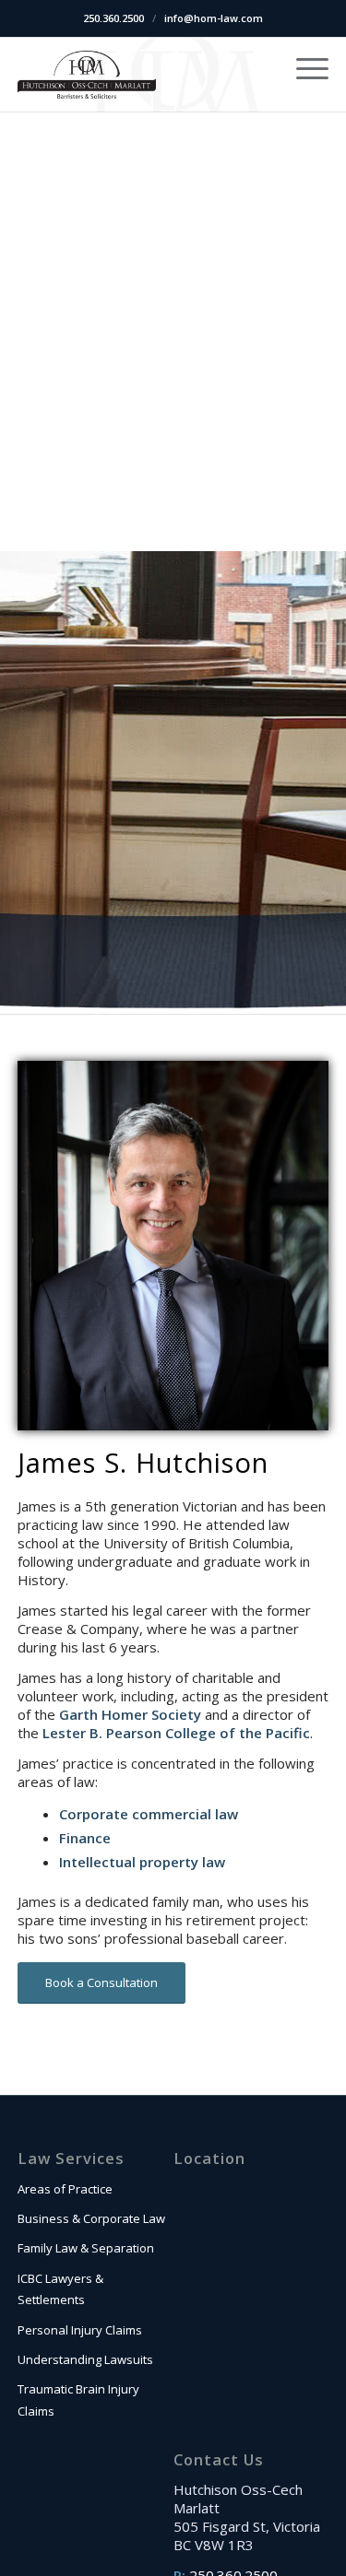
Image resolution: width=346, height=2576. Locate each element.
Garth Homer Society (130, 1714)
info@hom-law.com (214, 18)
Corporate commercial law (149, 1814)
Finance (85, 1838)
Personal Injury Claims (80, 2330)
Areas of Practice (65, 2189)
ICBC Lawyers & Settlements (60, 2289)
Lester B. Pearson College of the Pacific (176, 1733)
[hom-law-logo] (87, 75)
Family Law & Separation (86, 2248)
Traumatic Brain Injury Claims (78, 2400)
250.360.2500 (113, 18)
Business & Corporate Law (91, 2218)
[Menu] (303, 67)
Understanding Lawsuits (85, 2359)
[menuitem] (303, 67)
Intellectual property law (142, 1862)
